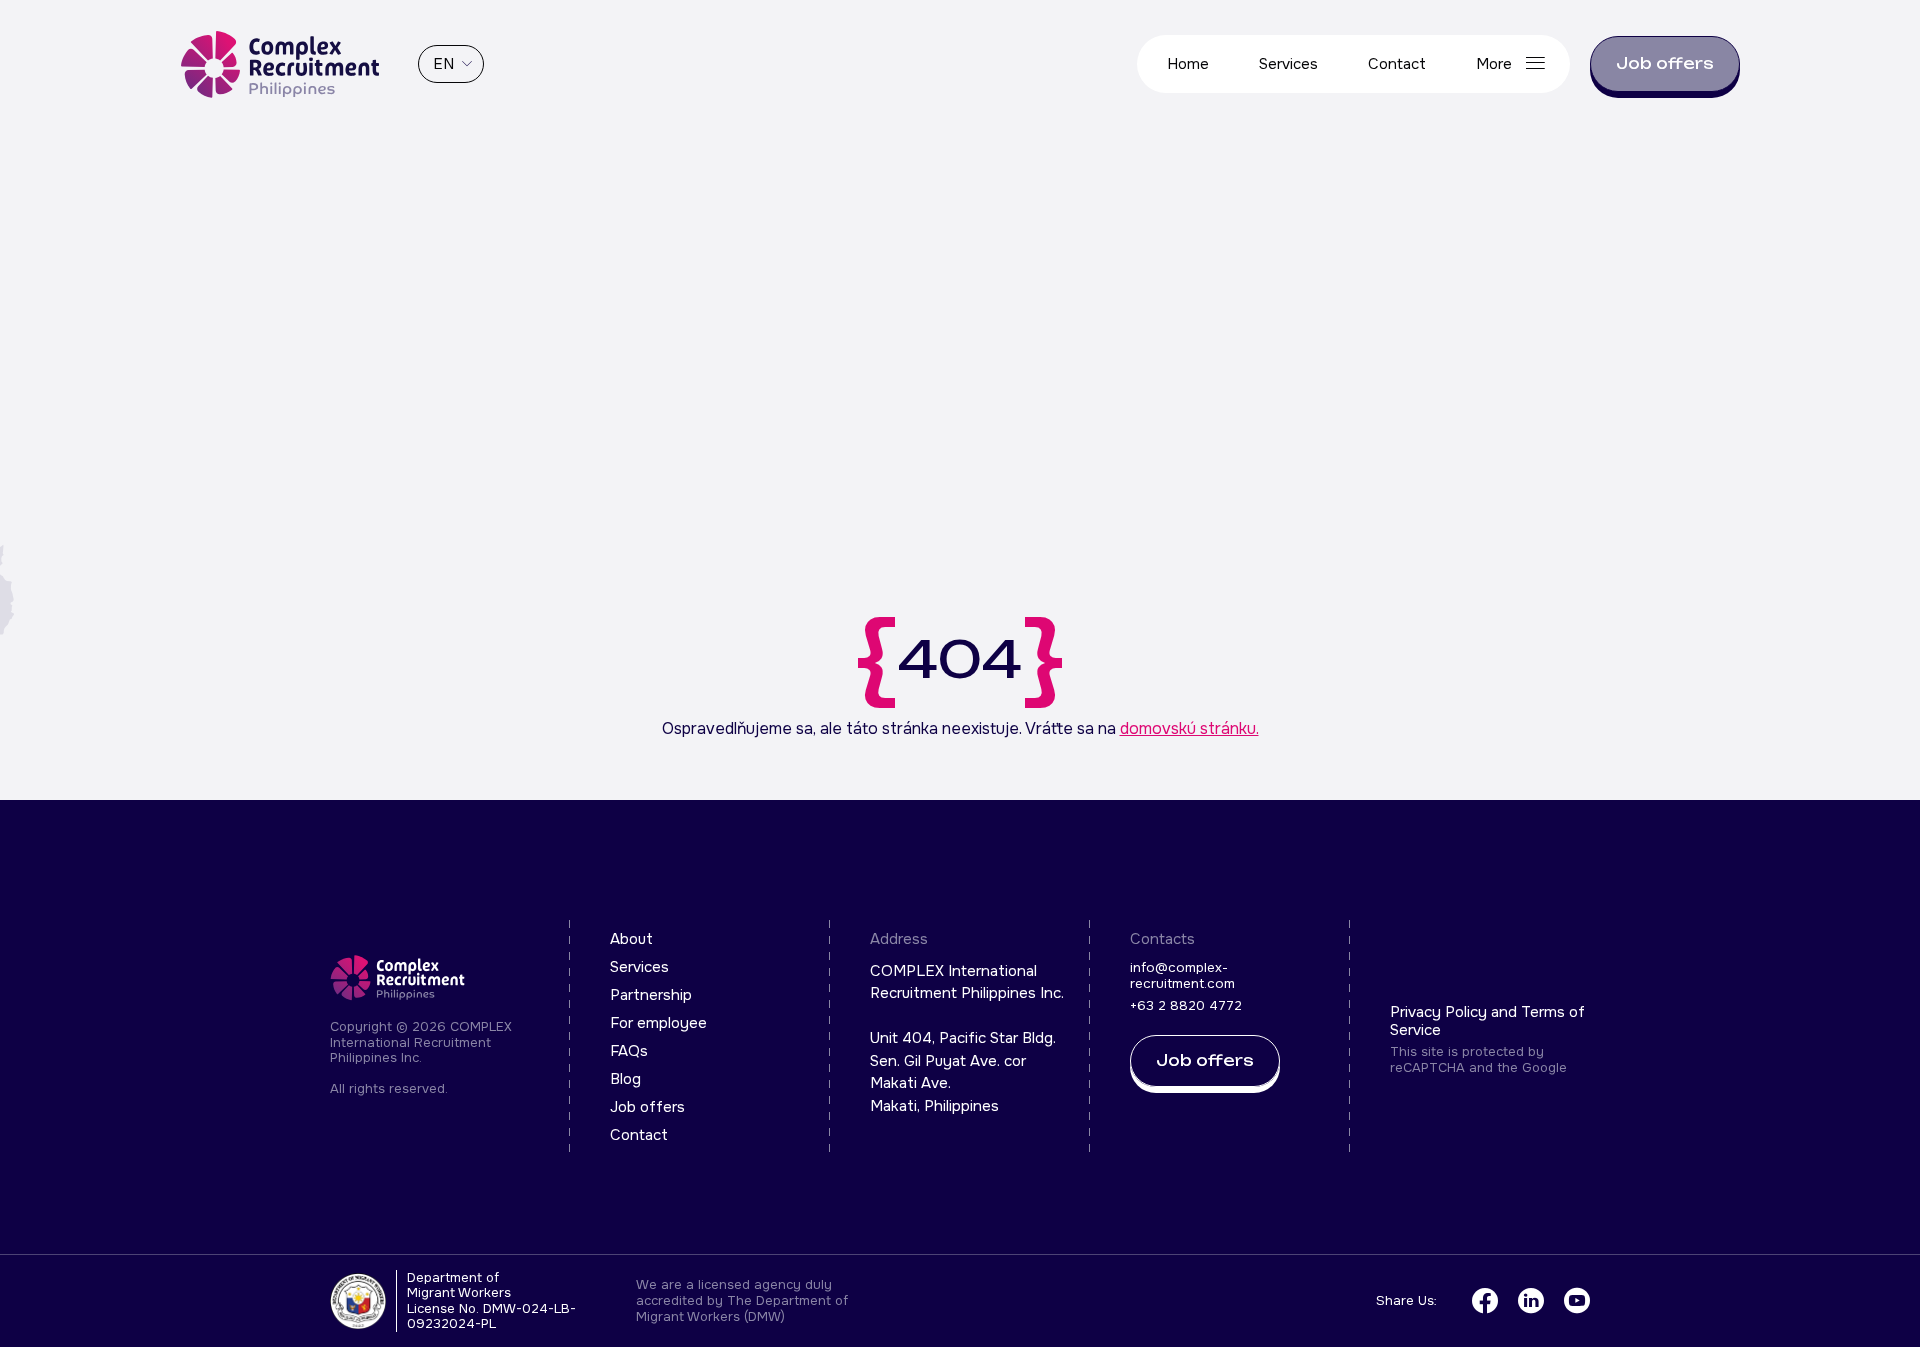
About (631, 939)
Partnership (651, 995)
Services (1288, 64)
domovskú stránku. (1189, 728)
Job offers (1665, 63)
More (1494, 64)
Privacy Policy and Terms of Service (1487, 1021)
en (443, 64)
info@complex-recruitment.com (1182, 975)
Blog (625, 1079)
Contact (1397, 64)
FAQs (629, 1051)
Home (1188, 64)
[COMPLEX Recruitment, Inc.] (280, 64)
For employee (658, 1023)
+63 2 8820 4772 (1186, 1005)
